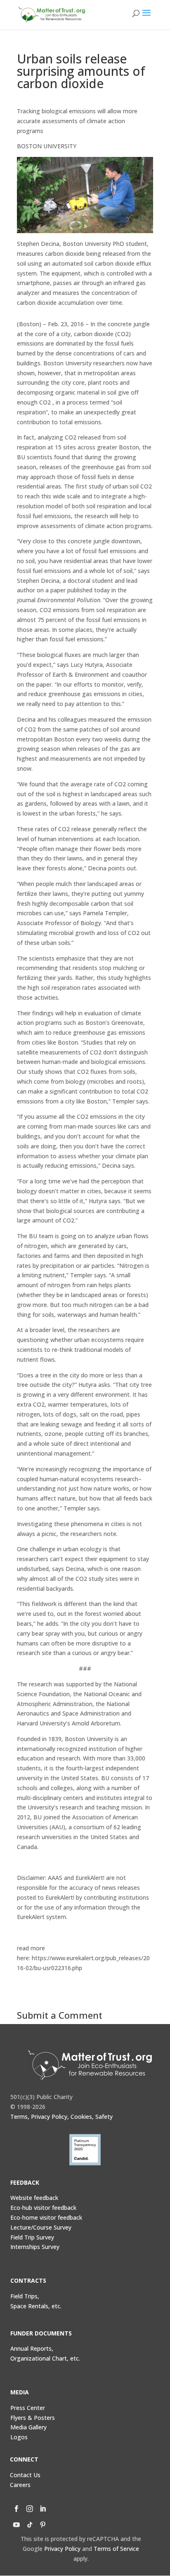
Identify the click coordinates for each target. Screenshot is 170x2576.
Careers (20, 2485)
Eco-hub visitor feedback (43, 2208)
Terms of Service (116, 2549)
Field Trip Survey (32, 2237)
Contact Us (25, 2475)
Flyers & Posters (33, 2418)
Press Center (28, 2408)
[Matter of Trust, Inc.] (90, 2065)
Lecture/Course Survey (41, 2227)
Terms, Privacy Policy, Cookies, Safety (61, 2117)
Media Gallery (28, 2427)
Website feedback (34, 2198)
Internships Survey (35, 2247)
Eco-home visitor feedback (46, 2217)
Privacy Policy (62, 2549)
